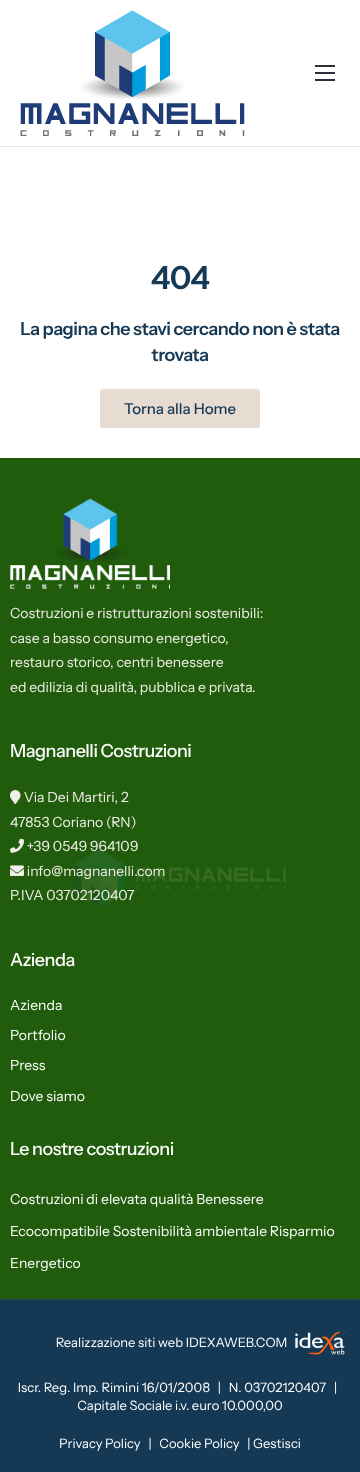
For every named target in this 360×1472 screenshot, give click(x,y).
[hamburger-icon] (325, 73)
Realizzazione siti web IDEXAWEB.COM (173, 1343)
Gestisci (277, 1444)
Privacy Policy (99, 1444)
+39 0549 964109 (83, 846)
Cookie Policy (199, 1444)
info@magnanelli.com (96, 871)
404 (180, 277)
